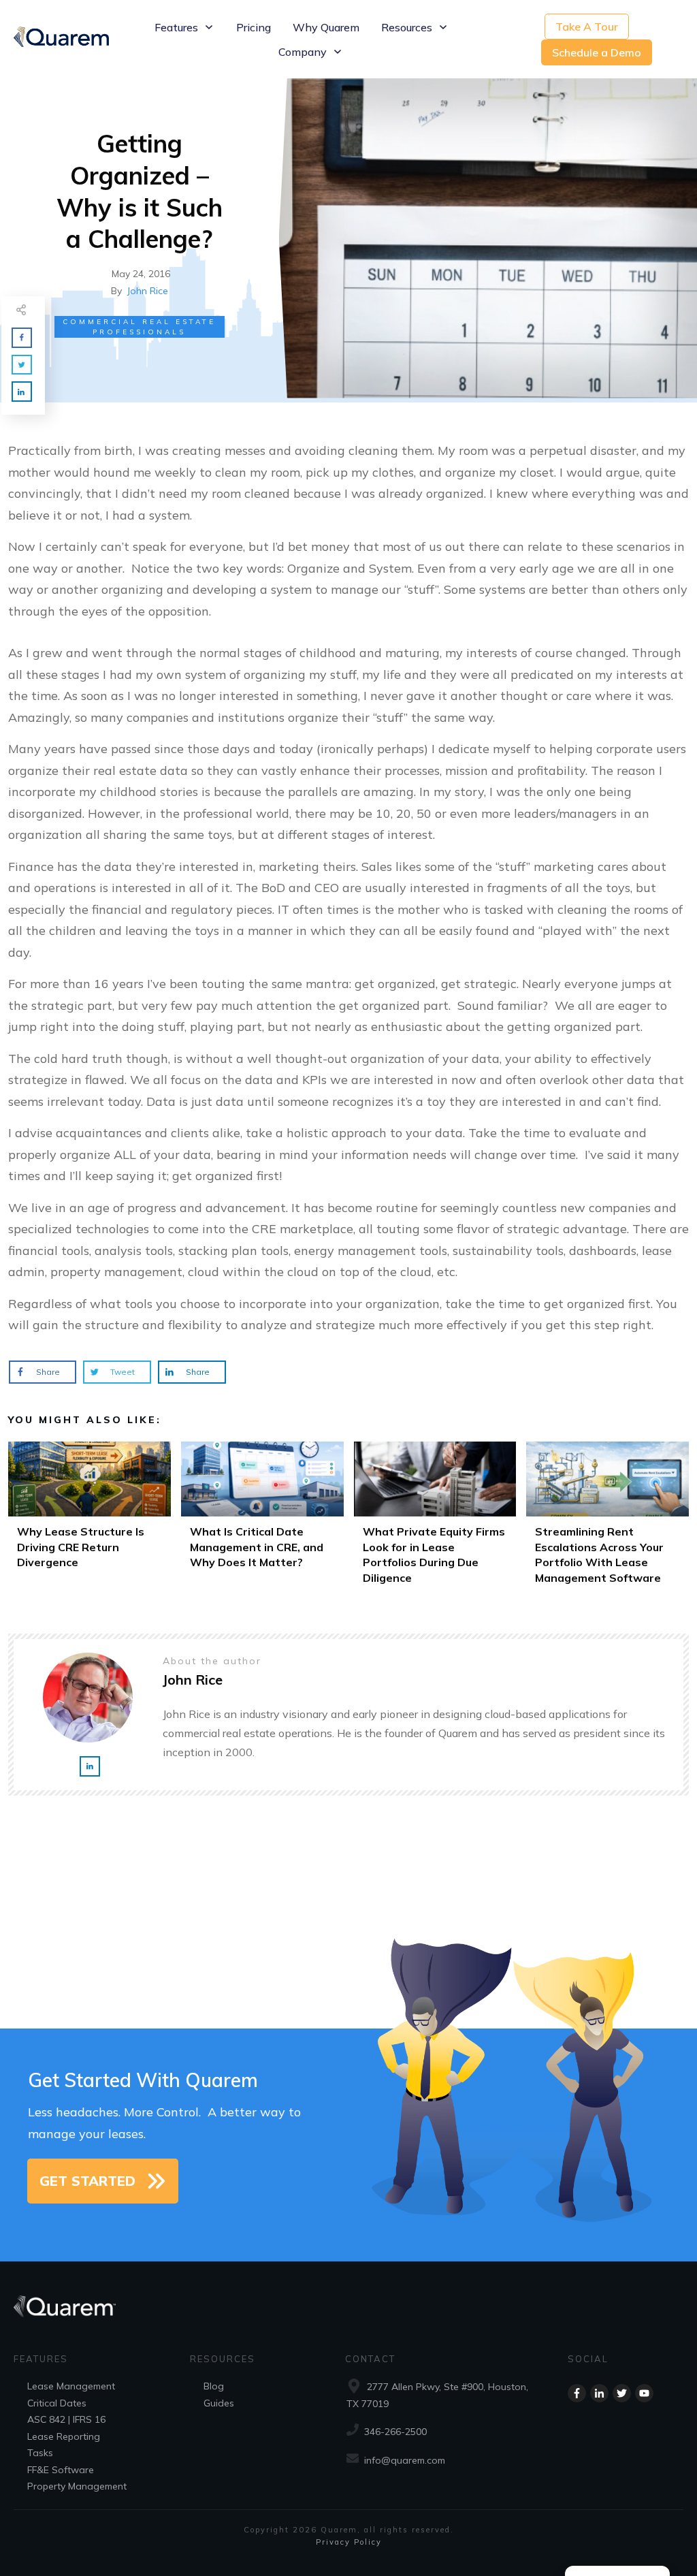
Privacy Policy (349, 2542)
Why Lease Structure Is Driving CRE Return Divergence (90, 1517)
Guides (219, 2403)
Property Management (77, 2486)
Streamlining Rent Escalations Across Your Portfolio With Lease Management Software (607, 1517)
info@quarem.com (405, 2460)
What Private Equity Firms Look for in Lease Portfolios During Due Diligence (435, 1517)
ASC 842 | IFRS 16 (66, 2419)
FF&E (38, 2470)
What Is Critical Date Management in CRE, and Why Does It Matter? (262, 1517)
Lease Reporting (64, 2436)
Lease (40, 2386)
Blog (214, 2386)
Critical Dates (57, 2403)
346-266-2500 (395, 2432)
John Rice (148, 291)
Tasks (40, 2453)
